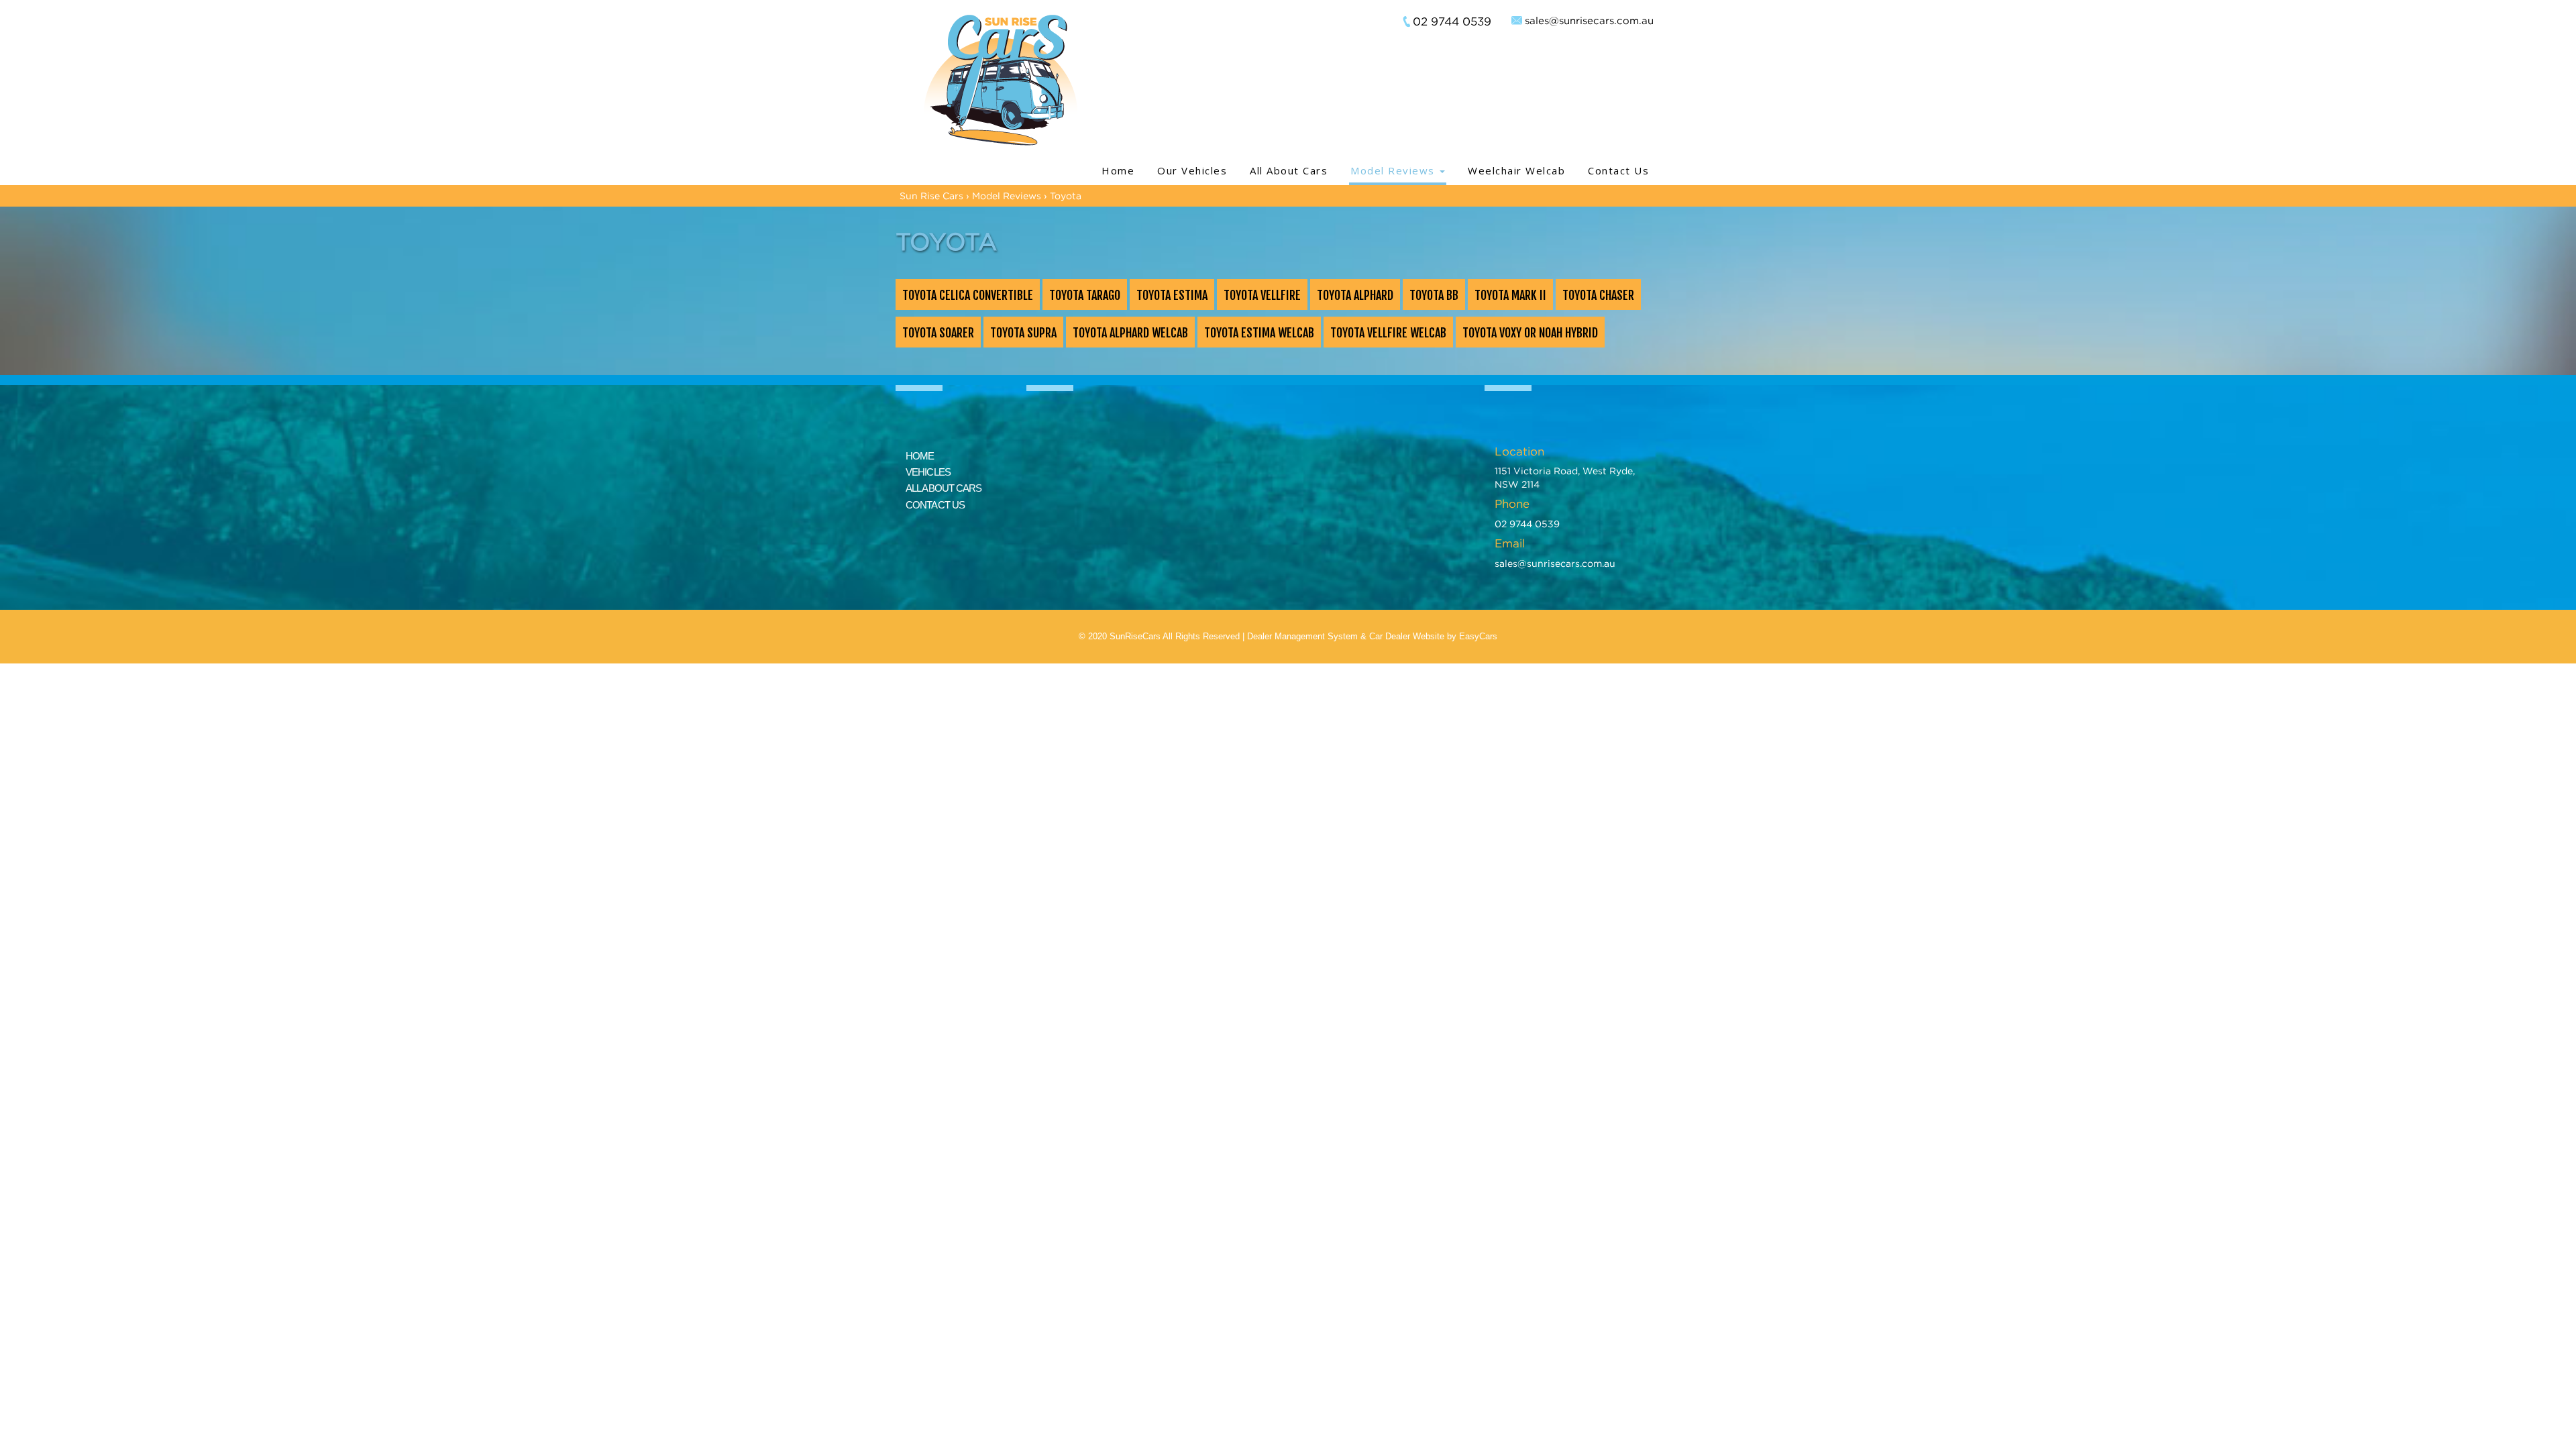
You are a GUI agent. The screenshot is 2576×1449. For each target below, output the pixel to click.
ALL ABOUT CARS (944, 488)
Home (1118, 170)
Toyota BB (1434, 295)
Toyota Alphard (1355, 295)
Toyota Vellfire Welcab (1388, 333)
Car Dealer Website (1407, 636)
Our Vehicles (1192, 170)
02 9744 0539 (1452, 21)
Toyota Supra (1023, 333)
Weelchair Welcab (1516, 170)
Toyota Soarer (938, 333)
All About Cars (1289, 170)
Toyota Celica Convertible (968, 295)
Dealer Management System (1302, 636)
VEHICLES (928, 472)
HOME (920, 456)
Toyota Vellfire (1262, 295)
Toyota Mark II (1510, 295)
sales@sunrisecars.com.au (1589, 20)
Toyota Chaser (1598, 295)
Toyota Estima (1172, 295)
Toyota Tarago (1085, 295)
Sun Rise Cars (931, 196)
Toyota (1066, 196)
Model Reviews (1394, 170)
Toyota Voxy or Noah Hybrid (1530, 333)
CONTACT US (935, 505)
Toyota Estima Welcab (1259, 333)
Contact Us (1618, 170)
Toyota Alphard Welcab (1130, 333)
